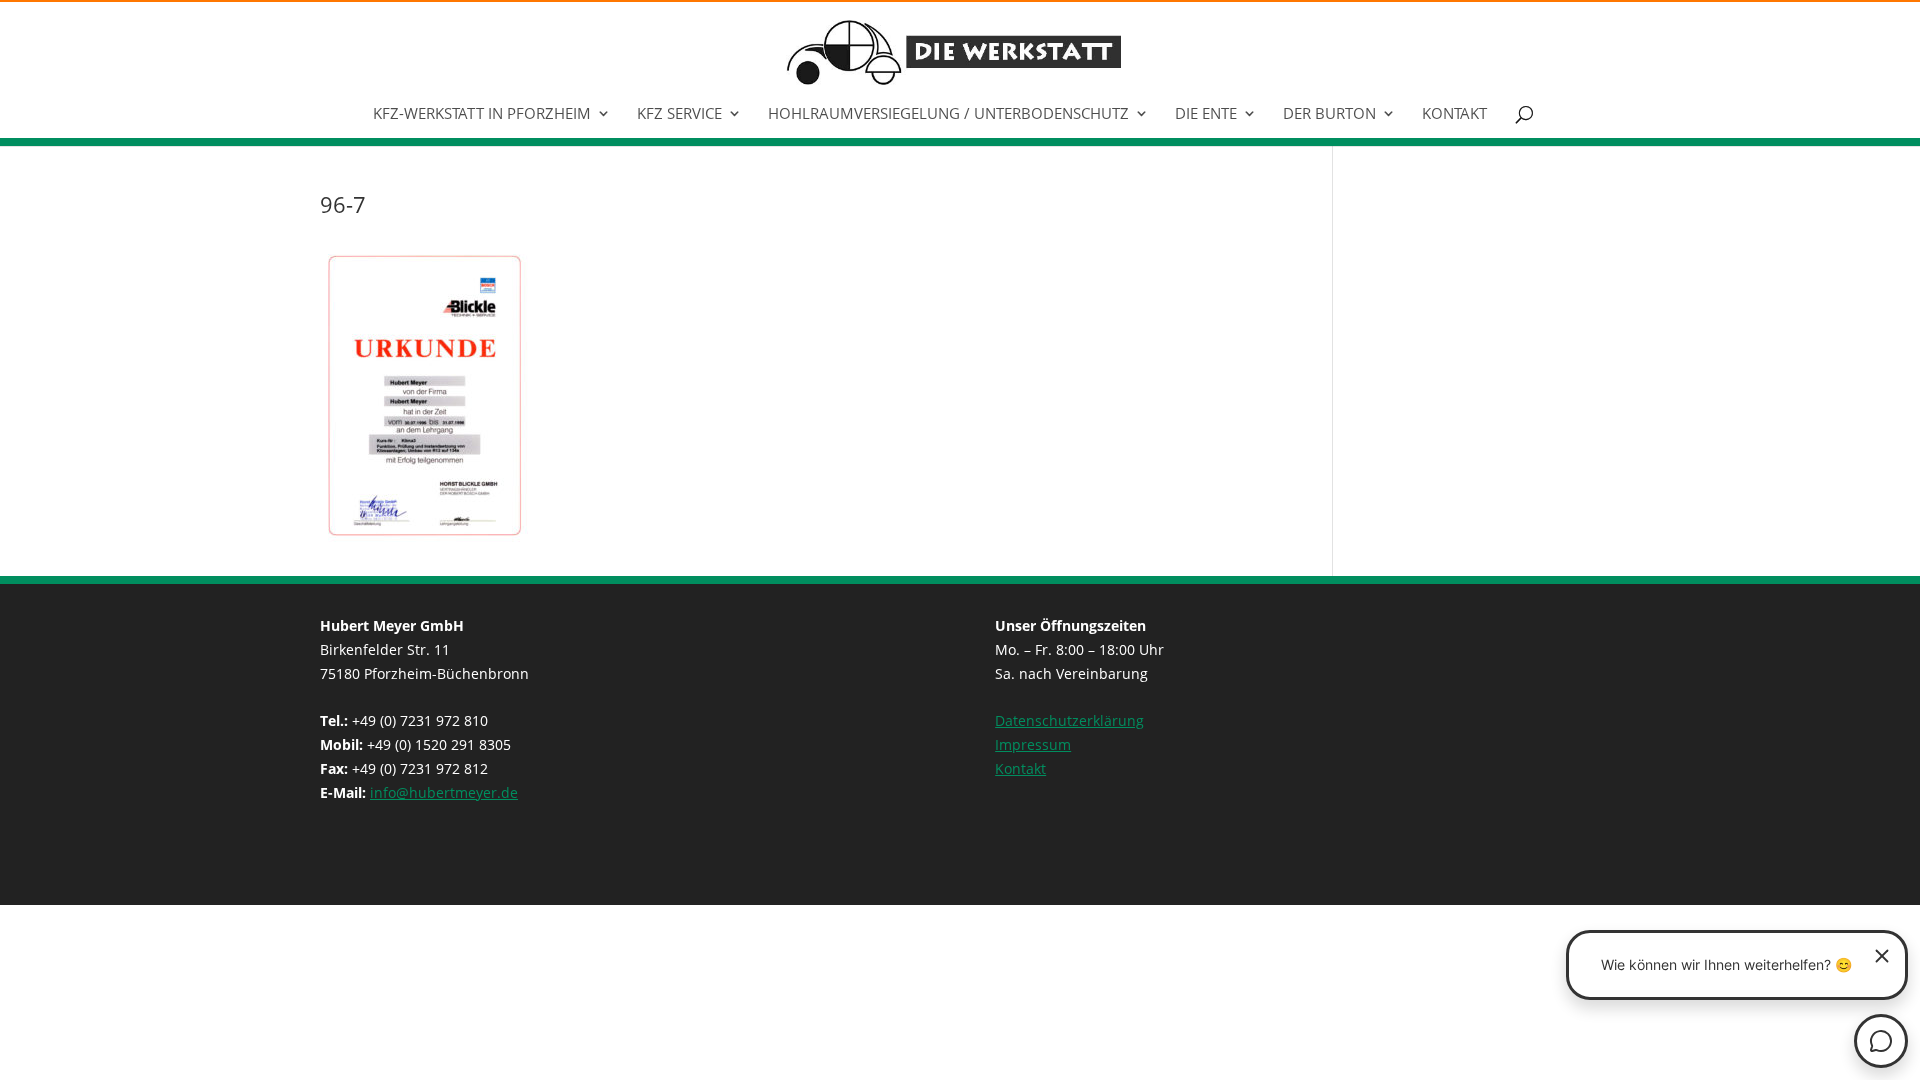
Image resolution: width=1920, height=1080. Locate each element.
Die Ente (1206, 114)
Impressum (1033, 744)
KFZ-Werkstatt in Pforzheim (482, 114)
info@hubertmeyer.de (444, 792)
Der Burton (1329, 114)
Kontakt (1454, 114)
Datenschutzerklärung (1069, 720)
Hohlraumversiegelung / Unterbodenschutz (948, 114)
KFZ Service (679, 114)
